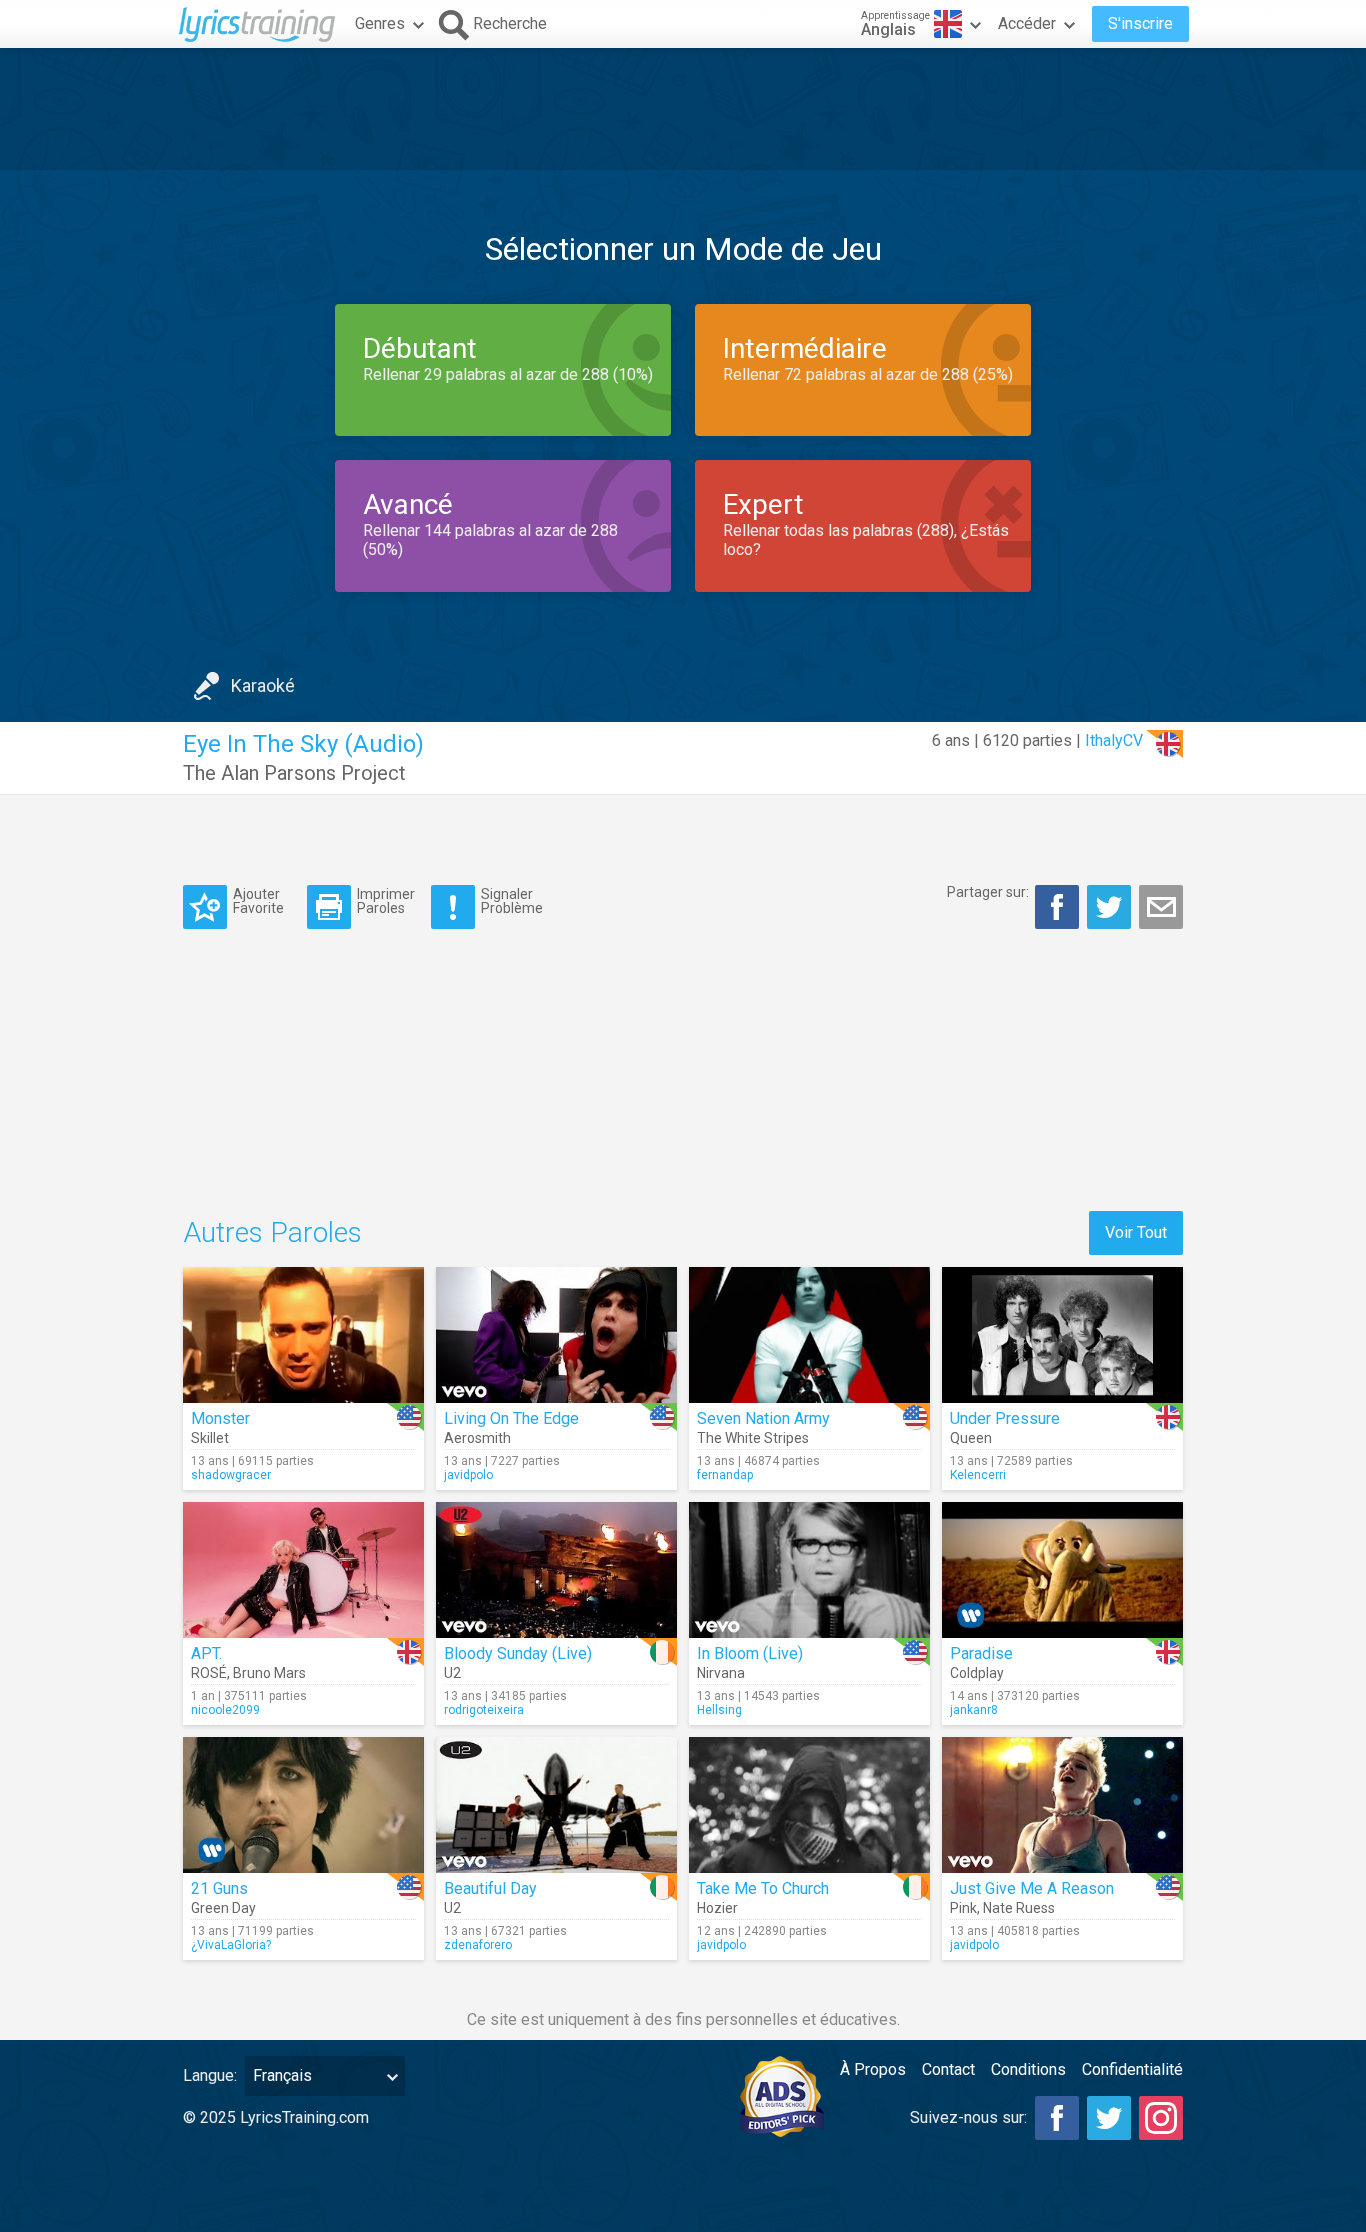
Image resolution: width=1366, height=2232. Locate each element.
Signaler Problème (512, 900)
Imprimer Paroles (386, 900)
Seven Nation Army (763, 1418)
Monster (220, 1418)
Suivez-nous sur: (968, 2117)
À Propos (873, 2069)
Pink (963, 1908)
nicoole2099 (225, 1710)
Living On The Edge (511, 1418)
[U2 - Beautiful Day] (556, 1805)
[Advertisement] (683, 109)
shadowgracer (231, 1475)
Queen (971, 1438)
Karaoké (263, 685)
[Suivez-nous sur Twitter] (1109, 2118)
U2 (452, 1673)
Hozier (717, 1908)
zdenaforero (478, 1945)
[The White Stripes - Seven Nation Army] (809, 1335)
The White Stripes (753, 1438)
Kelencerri (978, 1475)
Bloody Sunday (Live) (518, 1653)
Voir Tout (1136, 1232)
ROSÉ (209, 1673)
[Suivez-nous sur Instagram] (1161, 2118)
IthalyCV (1114, 740)
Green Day (223, 1908)
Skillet (210, 1438)
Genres (380, 23)
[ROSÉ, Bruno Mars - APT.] (303, 1570)
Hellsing (719, 1710)
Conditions (1028, 2069)
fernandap (725, 1475)
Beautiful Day (490, 1888)
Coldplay (977, 1673)
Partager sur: (988, 892)
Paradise (981, 1653)
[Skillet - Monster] (303, 1335)
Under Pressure (1005, 1418)
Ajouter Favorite (258, 900)
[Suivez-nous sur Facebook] (1057, 2118)
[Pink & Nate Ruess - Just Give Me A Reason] (1062, 1805)
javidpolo (468, 1475)
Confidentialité (1132, 2069)
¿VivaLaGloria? (231, 1945)
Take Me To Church (763, 1888)
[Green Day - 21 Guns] (303, 1805)
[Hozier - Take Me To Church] (809, 1805)
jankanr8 (974, 1710)
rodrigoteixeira (484, 1710)
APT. (206, 1653)
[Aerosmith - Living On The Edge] (556, 1335)
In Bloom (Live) (750, 1653)
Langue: (210, 2075)
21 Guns (219, 1888)
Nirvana (721, 1673)
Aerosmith (477, 1438)
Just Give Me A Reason (1032, 1888)
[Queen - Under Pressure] (1062, 1335)
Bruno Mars (269, 1673)
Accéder (1027, 23)
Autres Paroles (272, 1232)
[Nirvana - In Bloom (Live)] (809, 1570)
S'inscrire (1140, 23)
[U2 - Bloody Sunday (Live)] (556, 1570)
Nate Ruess (1019, 1908)
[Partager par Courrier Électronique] (1161, 907)
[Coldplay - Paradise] (1062, 1570)
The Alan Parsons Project (294, 773)
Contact (948, 2069)
